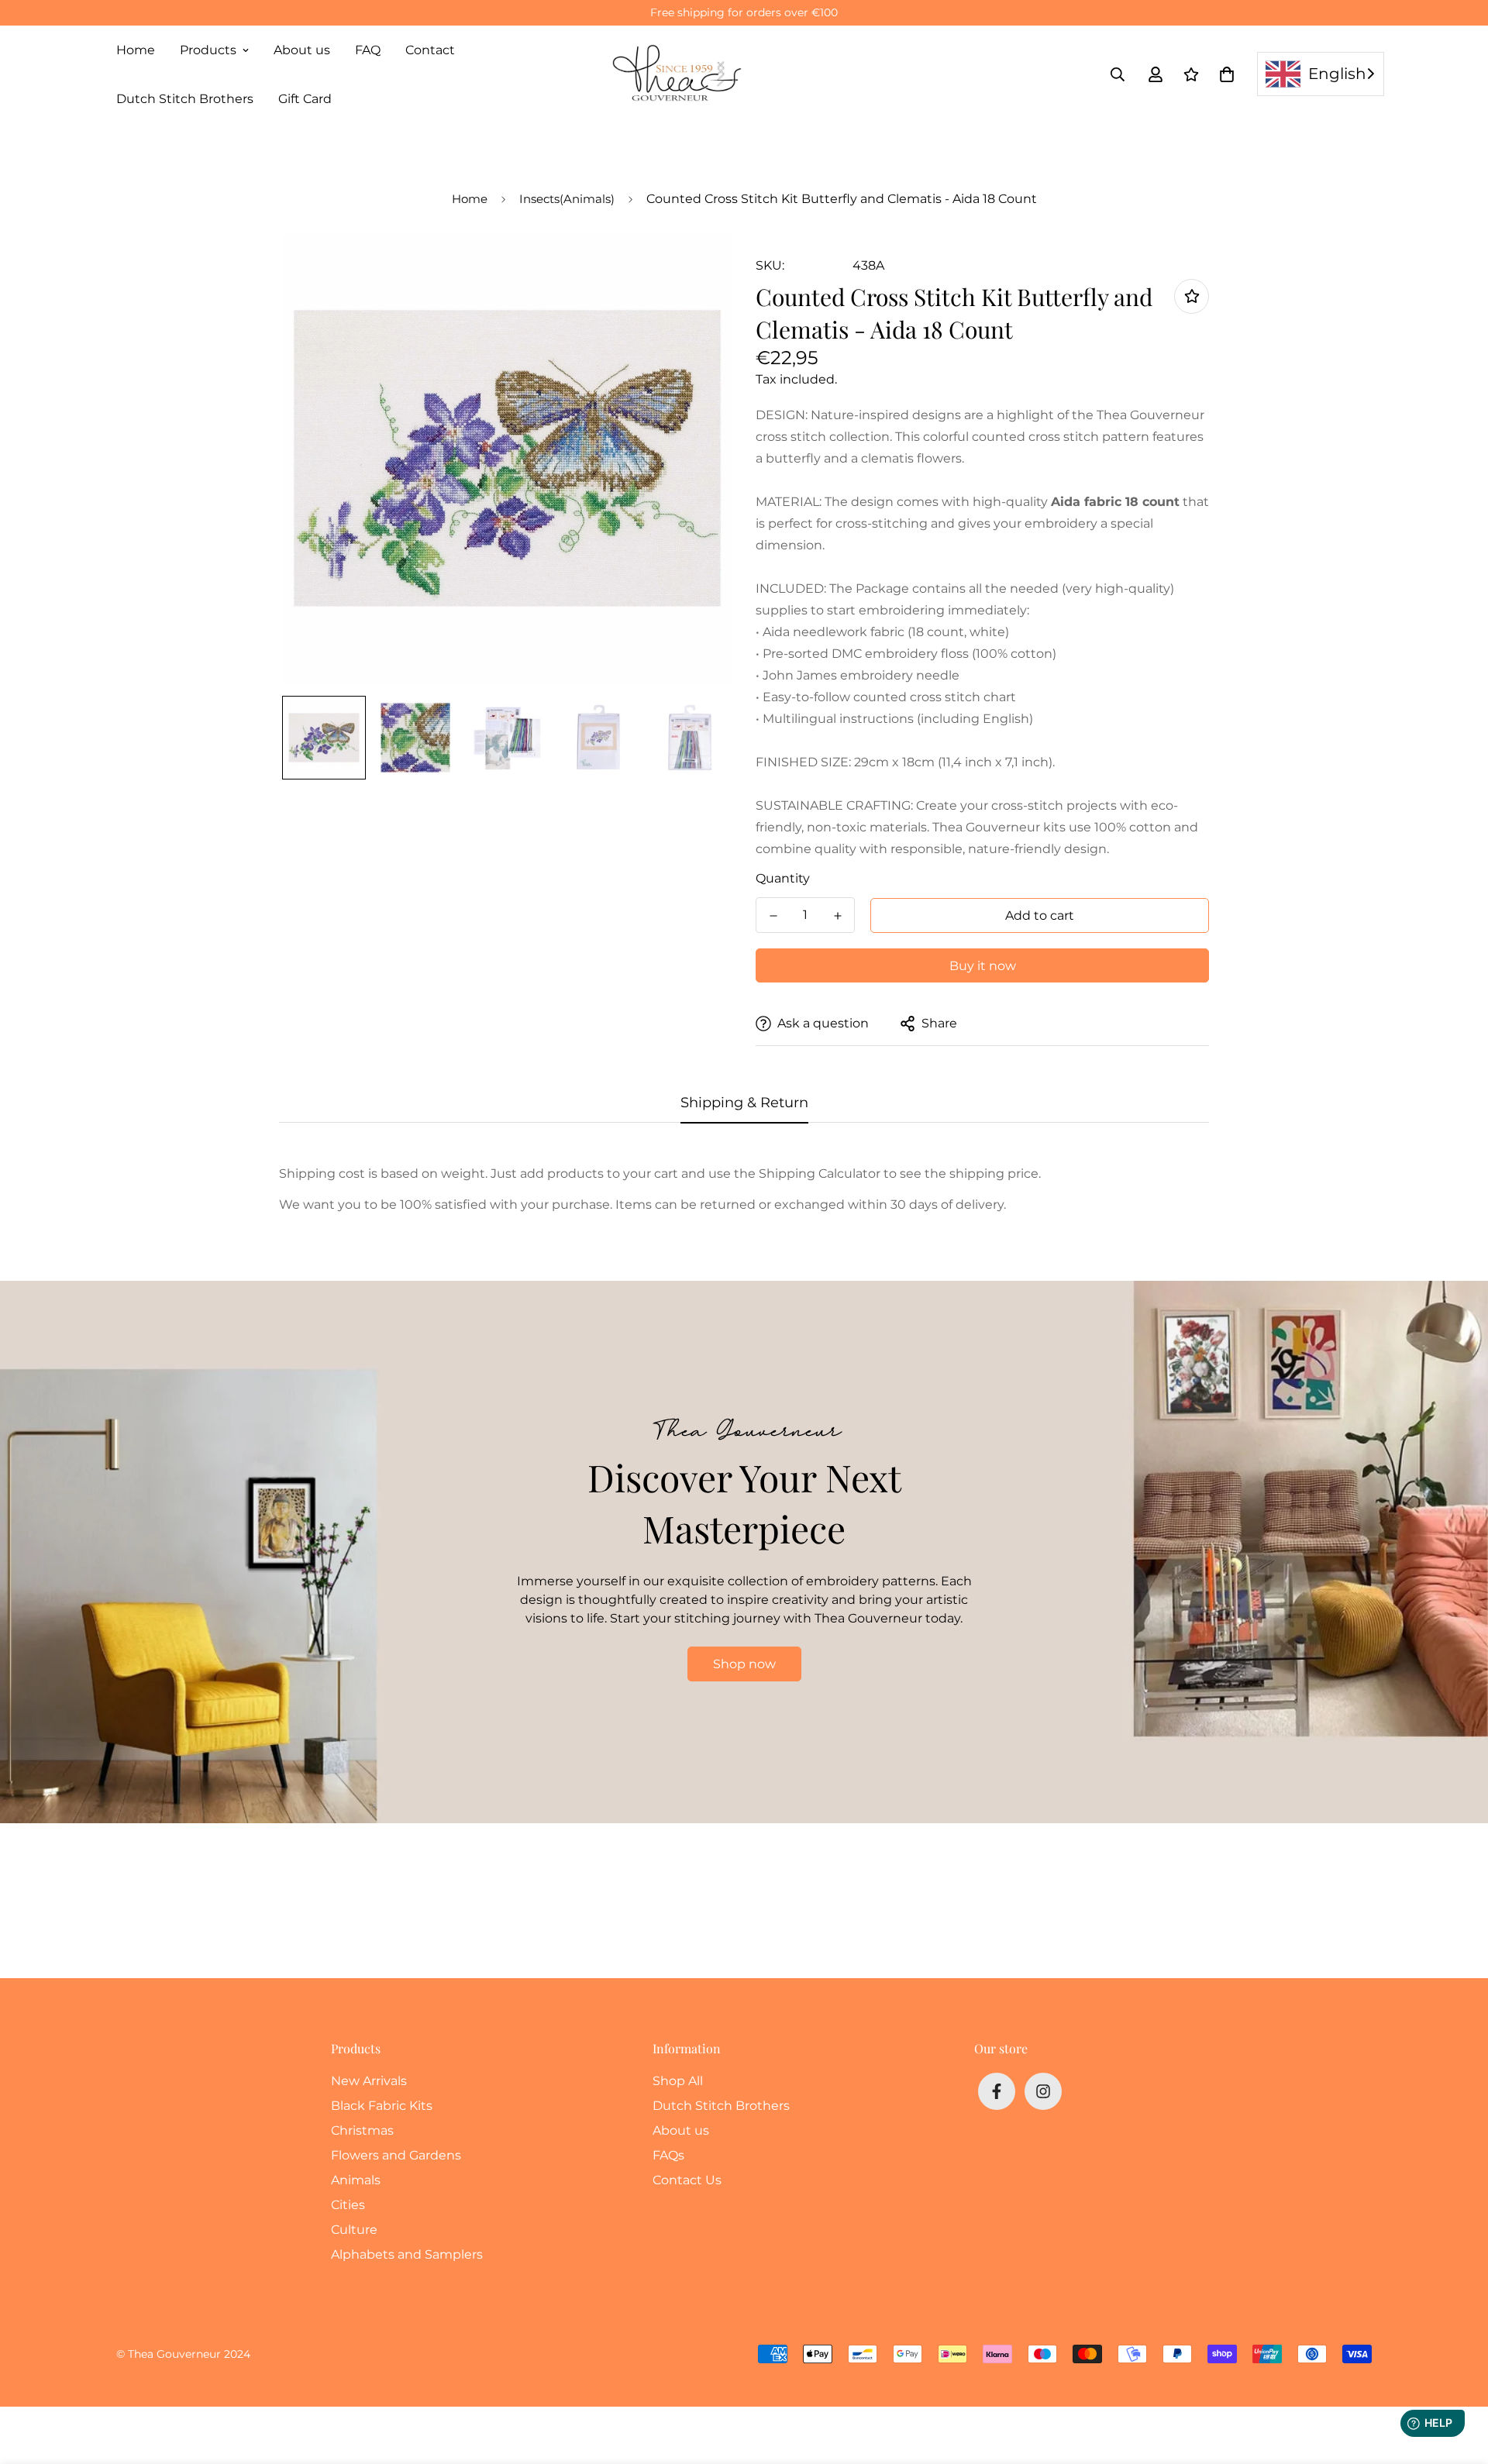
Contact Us (687, 2180)
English (1337, 74)
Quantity (783, 878)
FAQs (668, 2155)
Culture (354, 2230)
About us (302, 50)
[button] (1224, 74)
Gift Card (305, 99)
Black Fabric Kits (382, 2106)
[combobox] (1321, 74)
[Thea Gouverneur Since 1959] (680, 74)
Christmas (362, 2130)
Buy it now (983, 966)
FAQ (368, 50)
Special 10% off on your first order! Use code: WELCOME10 (744, 12)
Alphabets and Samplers (407, 2254)
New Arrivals (369, 2081)
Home (136, 50)
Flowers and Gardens (396, 2155)
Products (208, 50)
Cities (348, 2205)
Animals (356, 2180)
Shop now (744, 1664)
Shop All (678, 2081)
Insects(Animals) (567, 199)
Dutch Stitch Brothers (185, 99)
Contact (430, 50)
